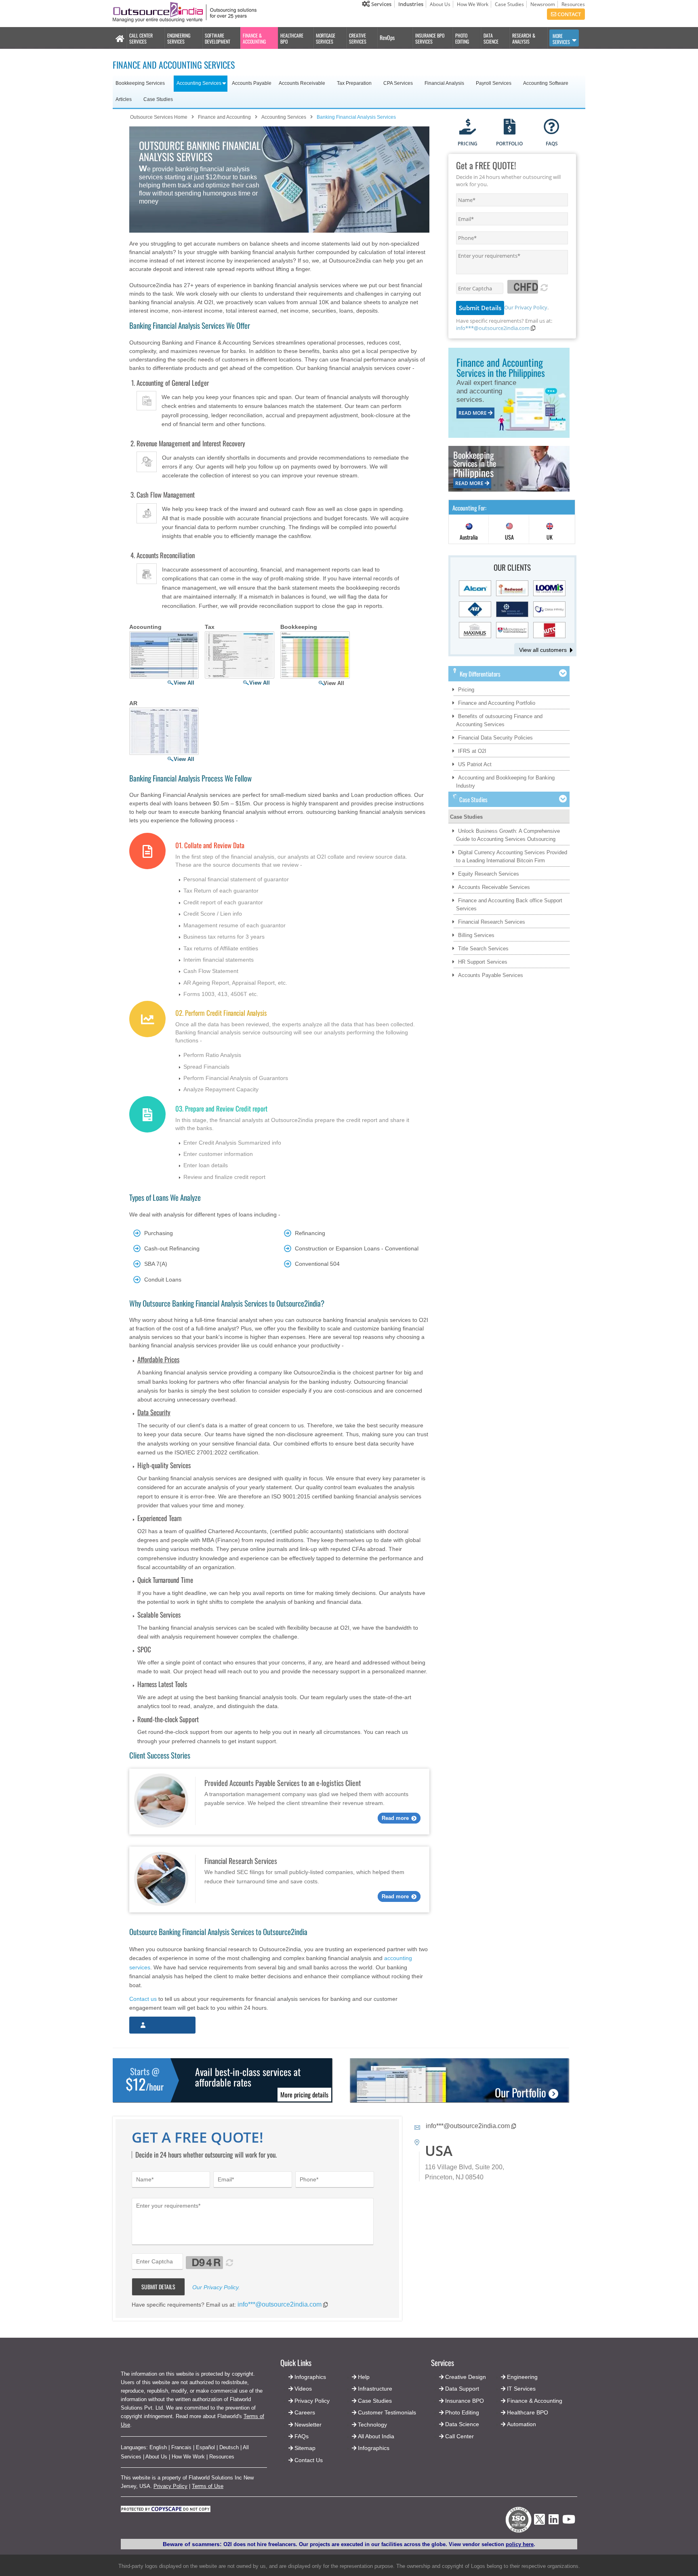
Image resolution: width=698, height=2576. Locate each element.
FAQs (302, 2436)
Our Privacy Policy (526, 307)
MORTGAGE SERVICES (326, 38)
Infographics (374, 2448)
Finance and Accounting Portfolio (497, 703)
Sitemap (305, 2448)
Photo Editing (462, 2412)
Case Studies (509, 4)
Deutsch (229, 2447)
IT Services (521, 2389)
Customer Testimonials (387, 2412)
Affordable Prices (158, 1359)
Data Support (462, 2389)
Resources (573, 4)
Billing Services (476, 935)
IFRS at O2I (472, 751)
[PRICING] (468, 127)
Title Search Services (483, 949)
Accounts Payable (252, 83)
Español (205, 2447)
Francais (181, 2447)
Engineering (522, 2377)
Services (381, 4)
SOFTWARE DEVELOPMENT (218, 38)
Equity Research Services (489, 874)
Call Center (459, 2436)
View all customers (543, 650)
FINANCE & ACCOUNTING (254, 38)
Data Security (154, 1412)
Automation (521, 2424)
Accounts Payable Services (491, 975)
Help (364, 2377)
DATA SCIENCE (491, 38)
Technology (372, 2425)
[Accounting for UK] (550, 530)
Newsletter (308, 2425)
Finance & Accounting (535, 2401)
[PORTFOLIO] (510, 127)
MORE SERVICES (561, 39)
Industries (411, 4)
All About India (376, 2436)
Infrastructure (375, 2389)
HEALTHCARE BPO (292, 38)
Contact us (143, 1999)
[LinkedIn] (554, 2522)
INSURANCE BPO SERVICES (430, 38)
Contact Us (308, 2460)
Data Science (462, 2424)
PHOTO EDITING (462, 38)
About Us (440, 4)
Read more (395, 1818)
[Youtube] (569, 2522)
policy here (520, 2544)
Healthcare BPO (528, 2412)
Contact (569, 14)
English (158, 2447)
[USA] (509, 530)
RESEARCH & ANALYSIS (524, 38)
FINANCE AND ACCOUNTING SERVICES (174, 65)
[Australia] (469, 530)
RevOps (387, 37)
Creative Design (466, 2377)
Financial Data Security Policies (495, 738)
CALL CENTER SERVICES (141, 38)
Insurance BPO (465, 2401)
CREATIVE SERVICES (358, 38)
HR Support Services (483, 962)
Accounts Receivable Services (494, 887)
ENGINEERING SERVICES (179, 38)
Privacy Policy (170, 2486)
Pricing (466, 690)
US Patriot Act (475, 764)
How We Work (473, 4)
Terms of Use (208, 2486)
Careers (305, 2412)
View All (184, 683)
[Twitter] (539, 2527)
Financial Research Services (492, 922)
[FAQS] (552, 127)
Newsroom (543, 4)
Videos (303, 2389)
